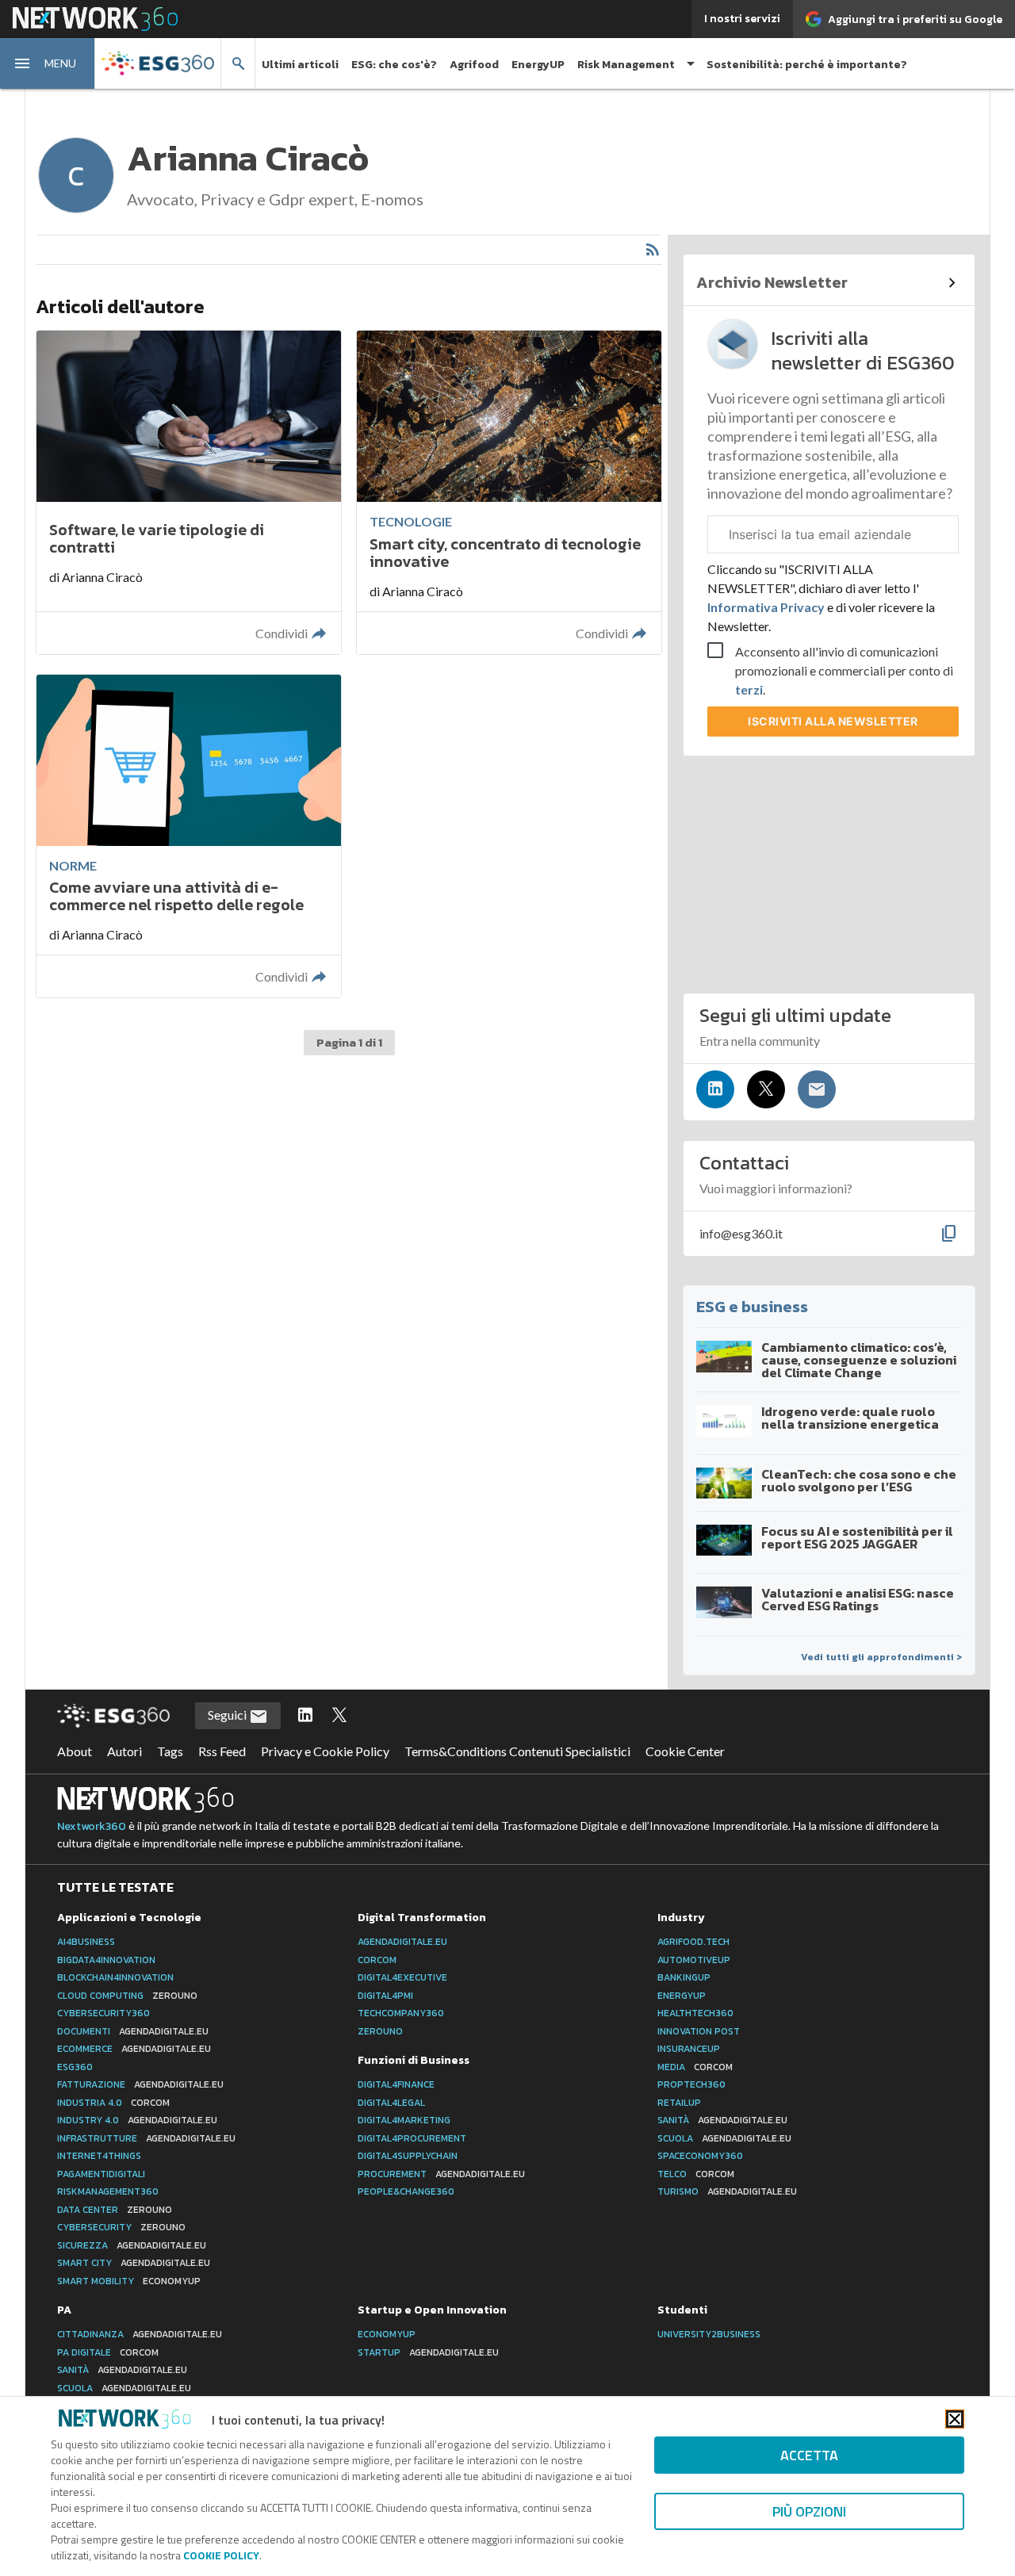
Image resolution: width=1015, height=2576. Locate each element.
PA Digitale (108, 2352)
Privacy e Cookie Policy (325, 1751)
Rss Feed (222, 1751)
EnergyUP (538, 65)
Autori (124, 1751)
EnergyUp (682, 1996)
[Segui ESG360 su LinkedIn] (305, 1716)
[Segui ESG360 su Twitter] (339, 1716)
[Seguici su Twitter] (766, 1089)
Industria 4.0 (113, 2103)
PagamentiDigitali (101, 2174)
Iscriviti (833, 721)
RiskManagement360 (108, 2191)
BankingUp (684, 1977)
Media (695, 2067)
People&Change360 (406, 2191)
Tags (170, 1751)
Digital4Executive (402, 1977)
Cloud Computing (127, 1996)
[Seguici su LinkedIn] (715, 1089)
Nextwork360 (92, 1826)
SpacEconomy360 (700, 2156)
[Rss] (653, 250)
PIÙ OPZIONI (809, 2511)
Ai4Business (86, 1942)
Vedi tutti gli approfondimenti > (881, 1657)
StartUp (428, 2352)
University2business (709, 2334)
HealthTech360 (695, 2013)
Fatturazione (140, 2084)
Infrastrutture (146, 2138)
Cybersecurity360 (103, 2013)
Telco (696, 2174)
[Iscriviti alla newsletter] (817, 1089)
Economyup (387, 2334)
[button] (48, 63)
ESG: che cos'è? (394, 65)
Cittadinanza (140, 2334)
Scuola (724, 2138)
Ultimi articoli (300, 65)
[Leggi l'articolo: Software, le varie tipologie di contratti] (189, 492)
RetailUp (679, 2103)
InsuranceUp (689, 2049)
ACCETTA (809, 2455)
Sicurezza (132, 2245)
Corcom (377, 1960)
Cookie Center (685, 1751)
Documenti (133, 2031)
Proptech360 (691, 2084)
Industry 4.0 (137, 2120)
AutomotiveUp (694, 1960)
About (75, 1751)
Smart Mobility (129, 2281)
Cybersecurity (121, 2227)
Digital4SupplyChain (408, 2156)
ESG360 (75, 2067)
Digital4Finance (396, 2084)
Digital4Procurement (412, 2138)
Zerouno (380, 2031)
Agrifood (474, 65)
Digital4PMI (385, 1996)
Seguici (228, 1715)
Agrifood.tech (693, 1942)
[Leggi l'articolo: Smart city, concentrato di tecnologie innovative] (509, 492)
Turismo (727, 2191)
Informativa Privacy (767, 607)
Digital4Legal (391, 2103)
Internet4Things (99, 2156)
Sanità (722, 2120)
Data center (115, 2210)
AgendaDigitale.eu (402, 1942)
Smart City (134, 2263)
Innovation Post (699, 2031)
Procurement (441, 2174)
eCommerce (134, 2049)
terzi (749, 689)
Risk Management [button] (626, 65)
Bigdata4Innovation (106, 1960)
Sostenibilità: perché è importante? (807, 65)
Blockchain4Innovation (115, 1977)
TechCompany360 (401, 2013)
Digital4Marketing (404, 2120)
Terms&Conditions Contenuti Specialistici (517, 1751)
